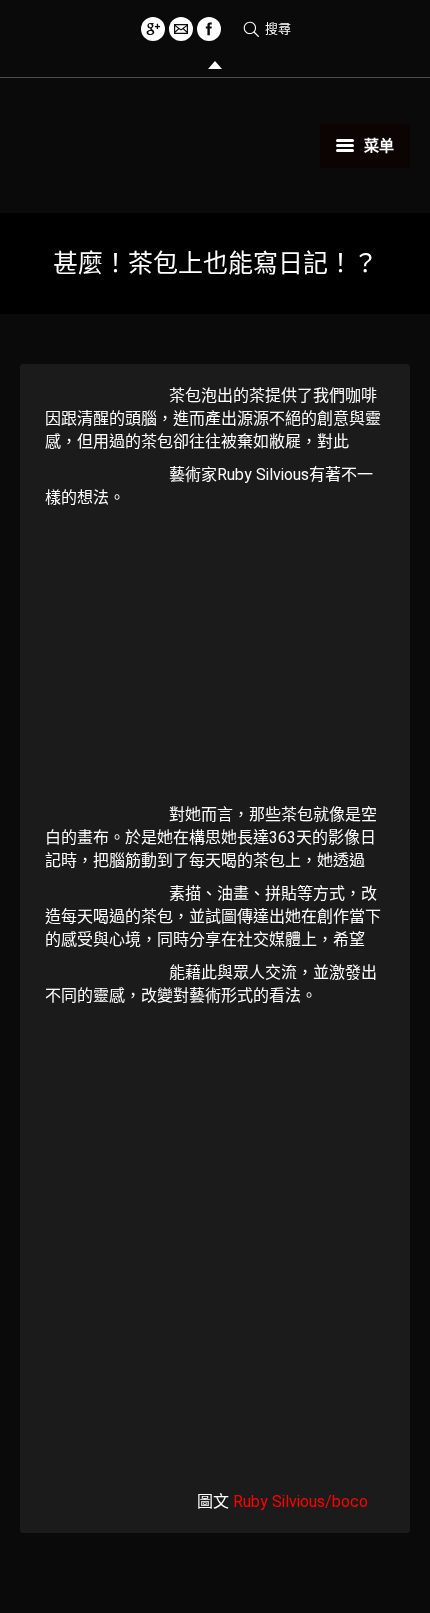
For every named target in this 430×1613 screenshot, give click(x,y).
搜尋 (278, 28)
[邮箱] (181, 29)
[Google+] (153, 29)
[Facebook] (209, 29)
